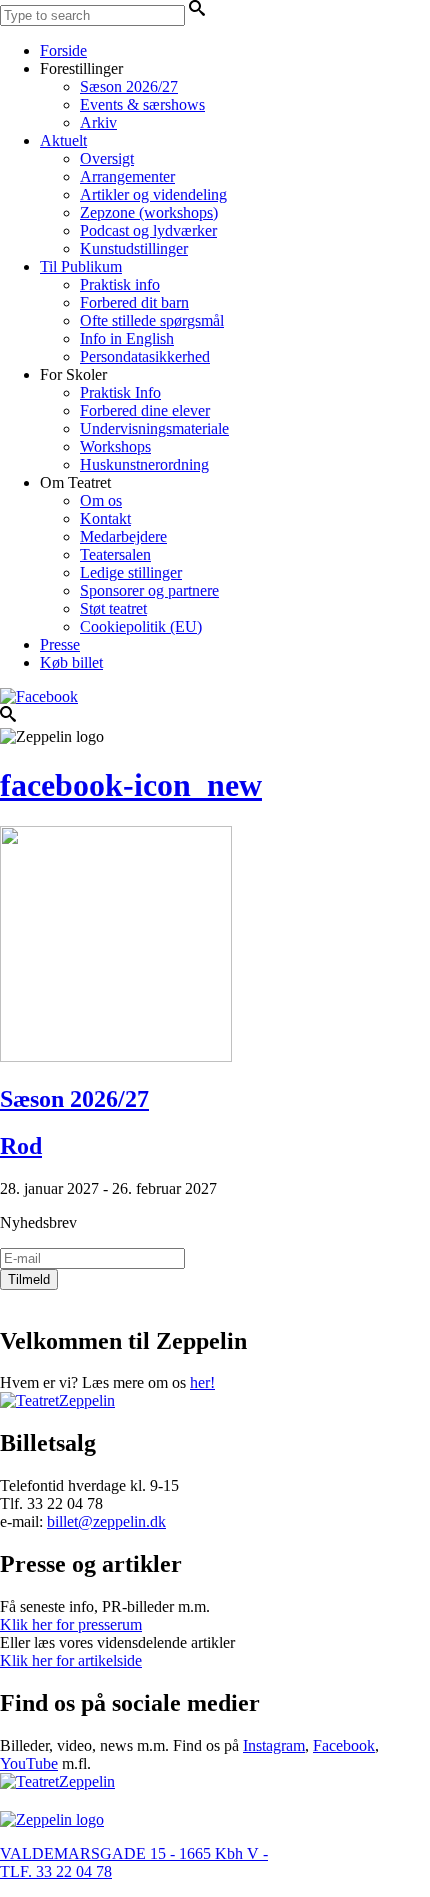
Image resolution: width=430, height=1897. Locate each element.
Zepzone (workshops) (149, 212)
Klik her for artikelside (71, 1660)
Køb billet (71, 662)
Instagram (274, 1745)
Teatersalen (115, 554)
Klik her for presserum (71, 1624)
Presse (60, 644)
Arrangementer (127, 176)
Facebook (344, 1745)
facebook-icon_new (131, 785)
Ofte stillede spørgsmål (152, 320)
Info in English (127, 338)
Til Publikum (81, 266)
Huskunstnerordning (144, 464)
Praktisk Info (120, 392)
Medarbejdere (123, 536)
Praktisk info (120, 284)
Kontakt (105, 518)
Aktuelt (63, 140)
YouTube (29, 1763)
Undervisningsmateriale (154, 428)
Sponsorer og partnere (149, 590)
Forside (63, 50)
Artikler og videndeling (153, 194)
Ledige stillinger (131, 572)
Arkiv (98, 122)
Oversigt (107, 158)
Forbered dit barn (134, 302)
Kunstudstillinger (134, 248)
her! (202, 1382)
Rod (21, 1146)
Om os (101, 500)
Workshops (115, 446)
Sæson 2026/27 (129, 86)
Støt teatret (113, 608)
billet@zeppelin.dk (106, 1521)
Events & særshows (142, 104)
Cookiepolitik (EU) (141, 626)
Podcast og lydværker (148, 230)
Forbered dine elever (145, 410)
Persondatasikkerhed (145, 356)
